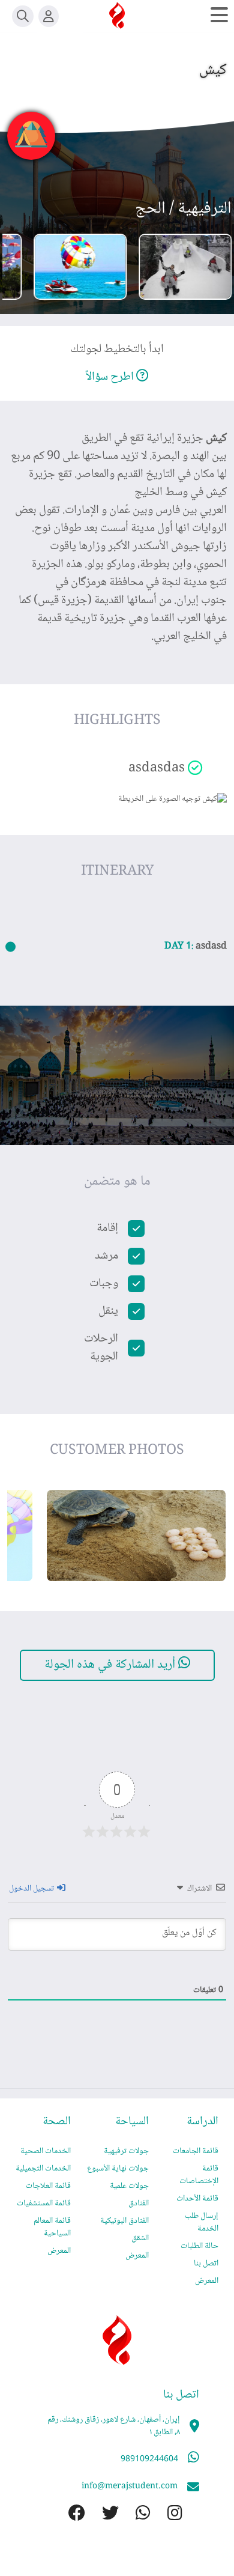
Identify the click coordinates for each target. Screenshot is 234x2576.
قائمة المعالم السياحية (52, 2227)
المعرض (207, 2281)
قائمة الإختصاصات (199, 2175)
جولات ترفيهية (126, 2151)
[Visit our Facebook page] (68, 2515)
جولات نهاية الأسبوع (118, 2169)
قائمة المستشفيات (44, 2204)
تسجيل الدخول (32, 1889)
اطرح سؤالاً (111, 377)
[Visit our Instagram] (166, 2515)
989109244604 (149, 2459)
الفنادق (139, 2204)
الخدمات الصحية (46, 2151)
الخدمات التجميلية (43, 2169)
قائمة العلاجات (48, 2186)
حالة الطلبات (199, 2246)
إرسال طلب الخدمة (202, 2222)
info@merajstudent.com (130, 2486)
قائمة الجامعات (196, 2151)
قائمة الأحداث (197, 2199)
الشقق (140, 2238)
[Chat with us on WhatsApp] (135, 2515)
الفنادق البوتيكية (124, 2221)
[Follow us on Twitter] (102, 2515)
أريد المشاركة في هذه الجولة (111, 1665)
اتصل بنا (206, 2264)
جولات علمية (129, 2186)
